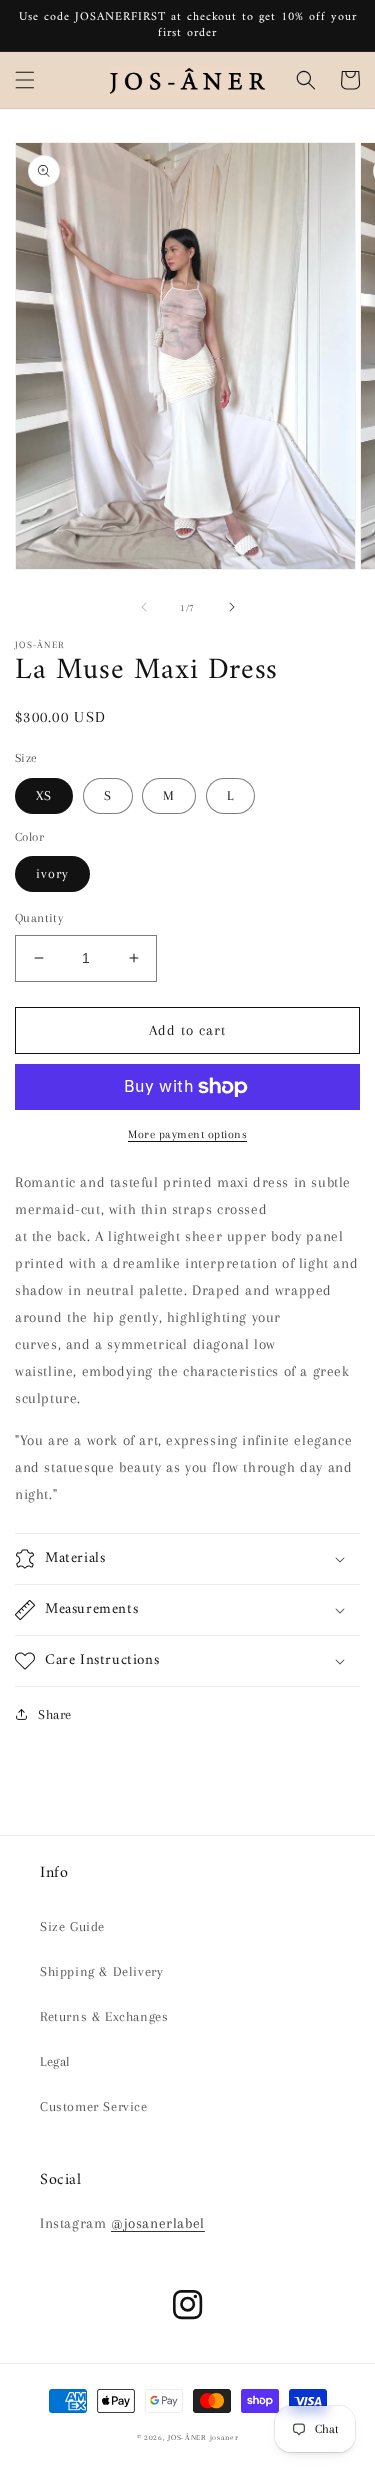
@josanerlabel (158, 2223)
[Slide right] (232, 607)
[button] (25, 80)
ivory (52, 873)
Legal (55, 2061)
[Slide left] (144, 607)
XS (44, 795)
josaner (224, 2437)
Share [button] (55, 1714)
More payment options (187, 1134)
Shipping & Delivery (101, 1971)
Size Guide (72, 1926)
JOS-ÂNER (187, 2437)
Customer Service (94, 2106)
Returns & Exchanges (104, 2016)
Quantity (39, 918)
